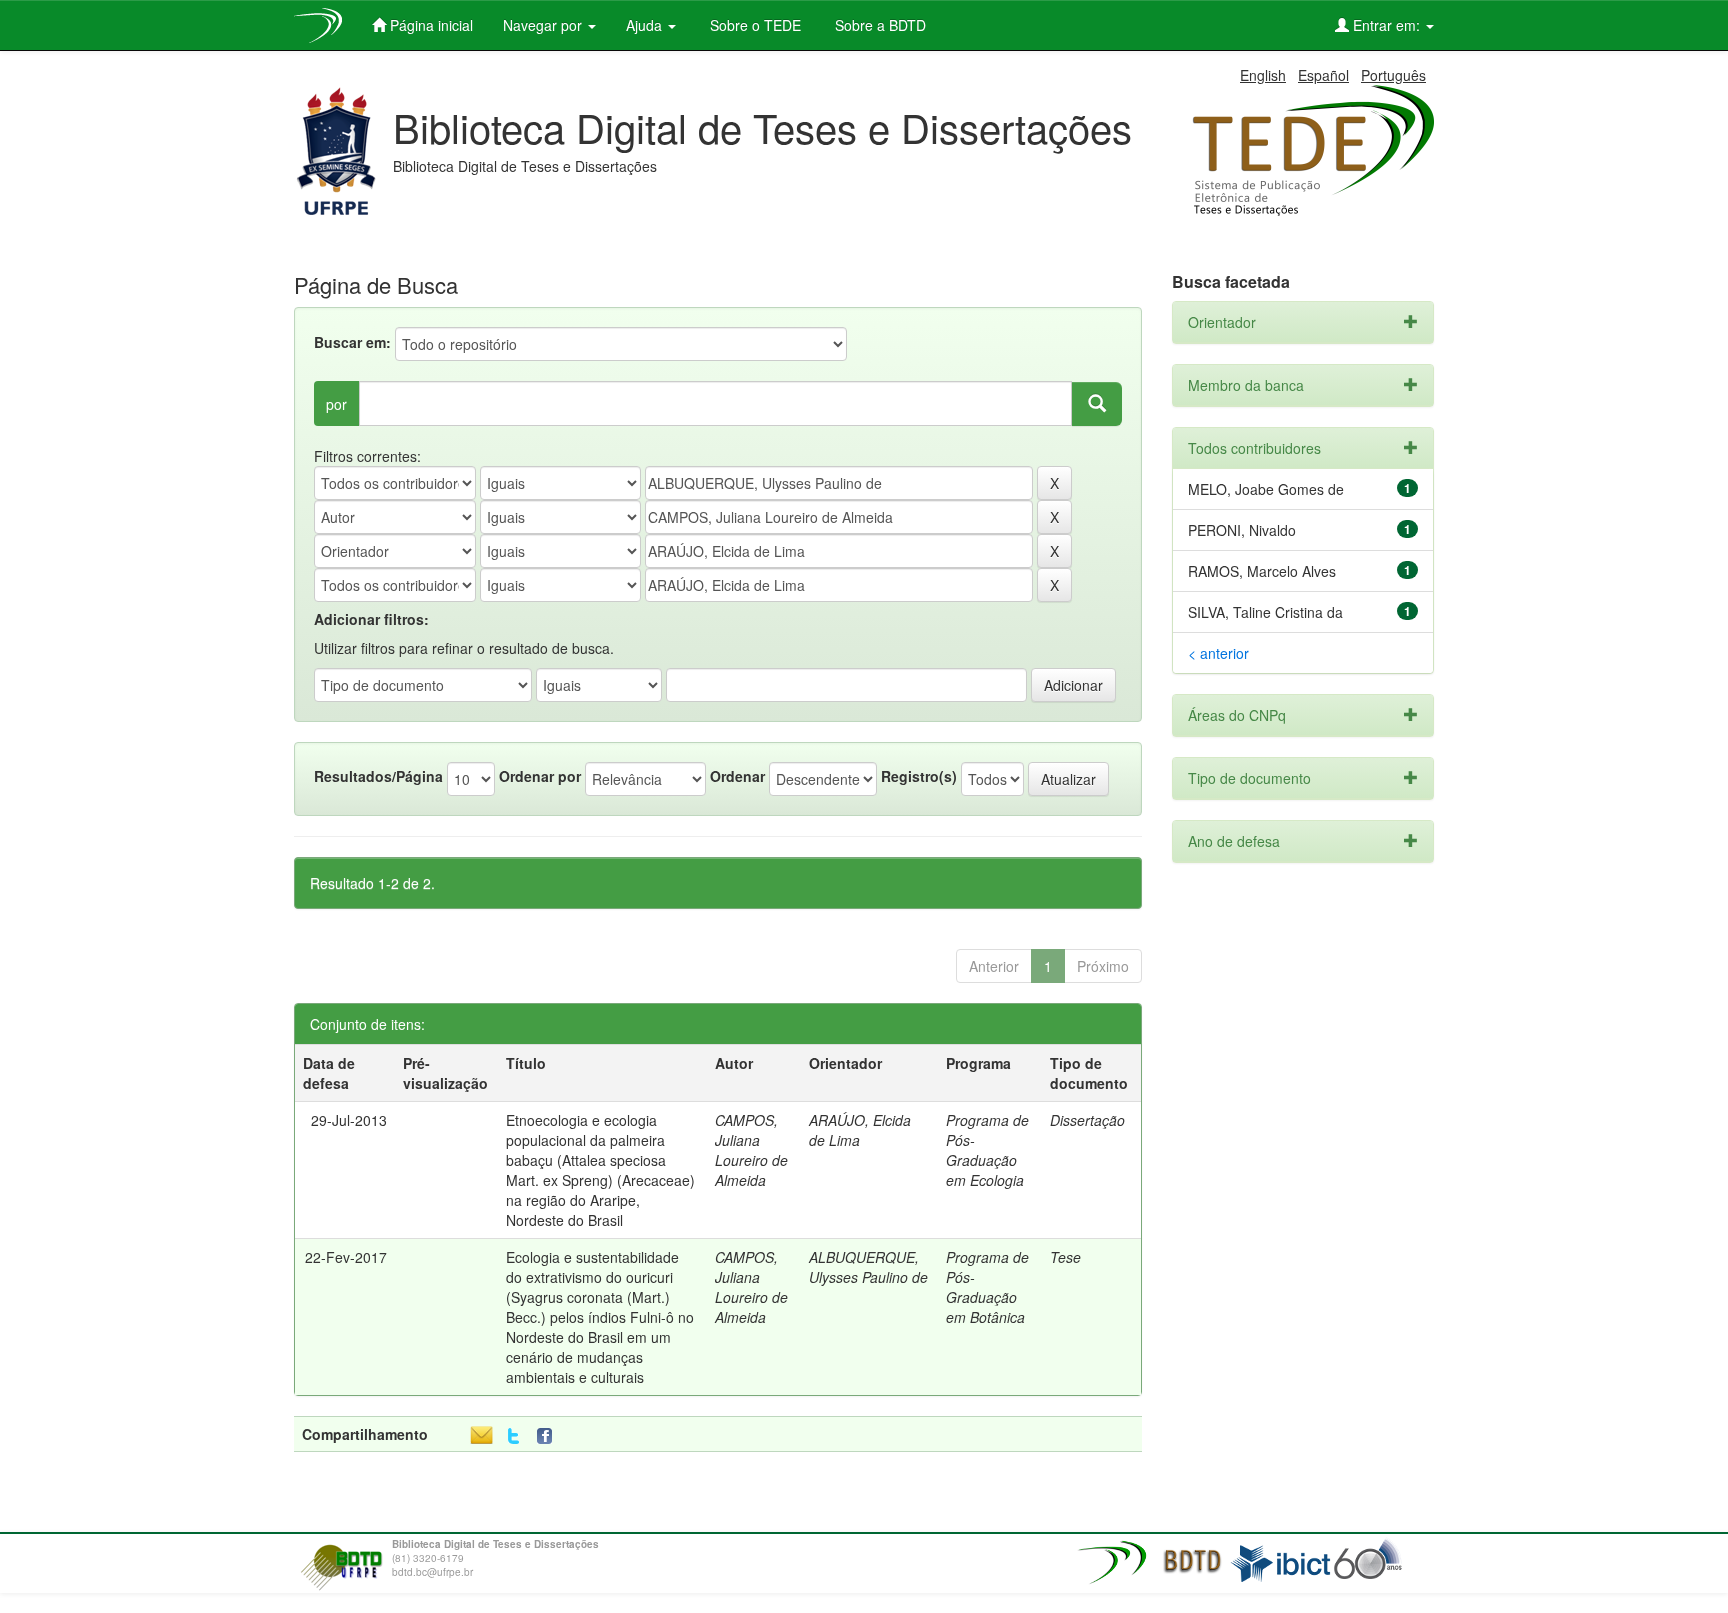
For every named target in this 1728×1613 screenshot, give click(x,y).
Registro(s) (919, 776)
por (336, 404)
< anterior (1218, 653)
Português (1393, 75)
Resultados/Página (378, 776)
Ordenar (737, 776)
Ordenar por (540, 776)
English (1263, 75)
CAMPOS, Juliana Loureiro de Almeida (751, 1150)
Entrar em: (1386, 25)
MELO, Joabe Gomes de (1266, 489)
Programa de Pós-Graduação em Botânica (987, 1287)
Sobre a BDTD (878, 25)
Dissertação (1087, 1120)
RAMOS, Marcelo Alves (1262, 571)
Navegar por (544, 25)
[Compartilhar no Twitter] (513, 1436)
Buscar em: (352, 342)
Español (1323, 75)
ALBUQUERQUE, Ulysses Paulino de (868, 1267)
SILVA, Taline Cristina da (1265, 612)
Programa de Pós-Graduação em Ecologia (987, 1150)
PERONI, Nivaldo (1242, 530)
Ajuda (646, 25)
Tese (1065, 1257)
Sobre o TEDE (753, 25)
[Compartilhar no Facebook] (549, 1436)
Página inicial (429, 25)
